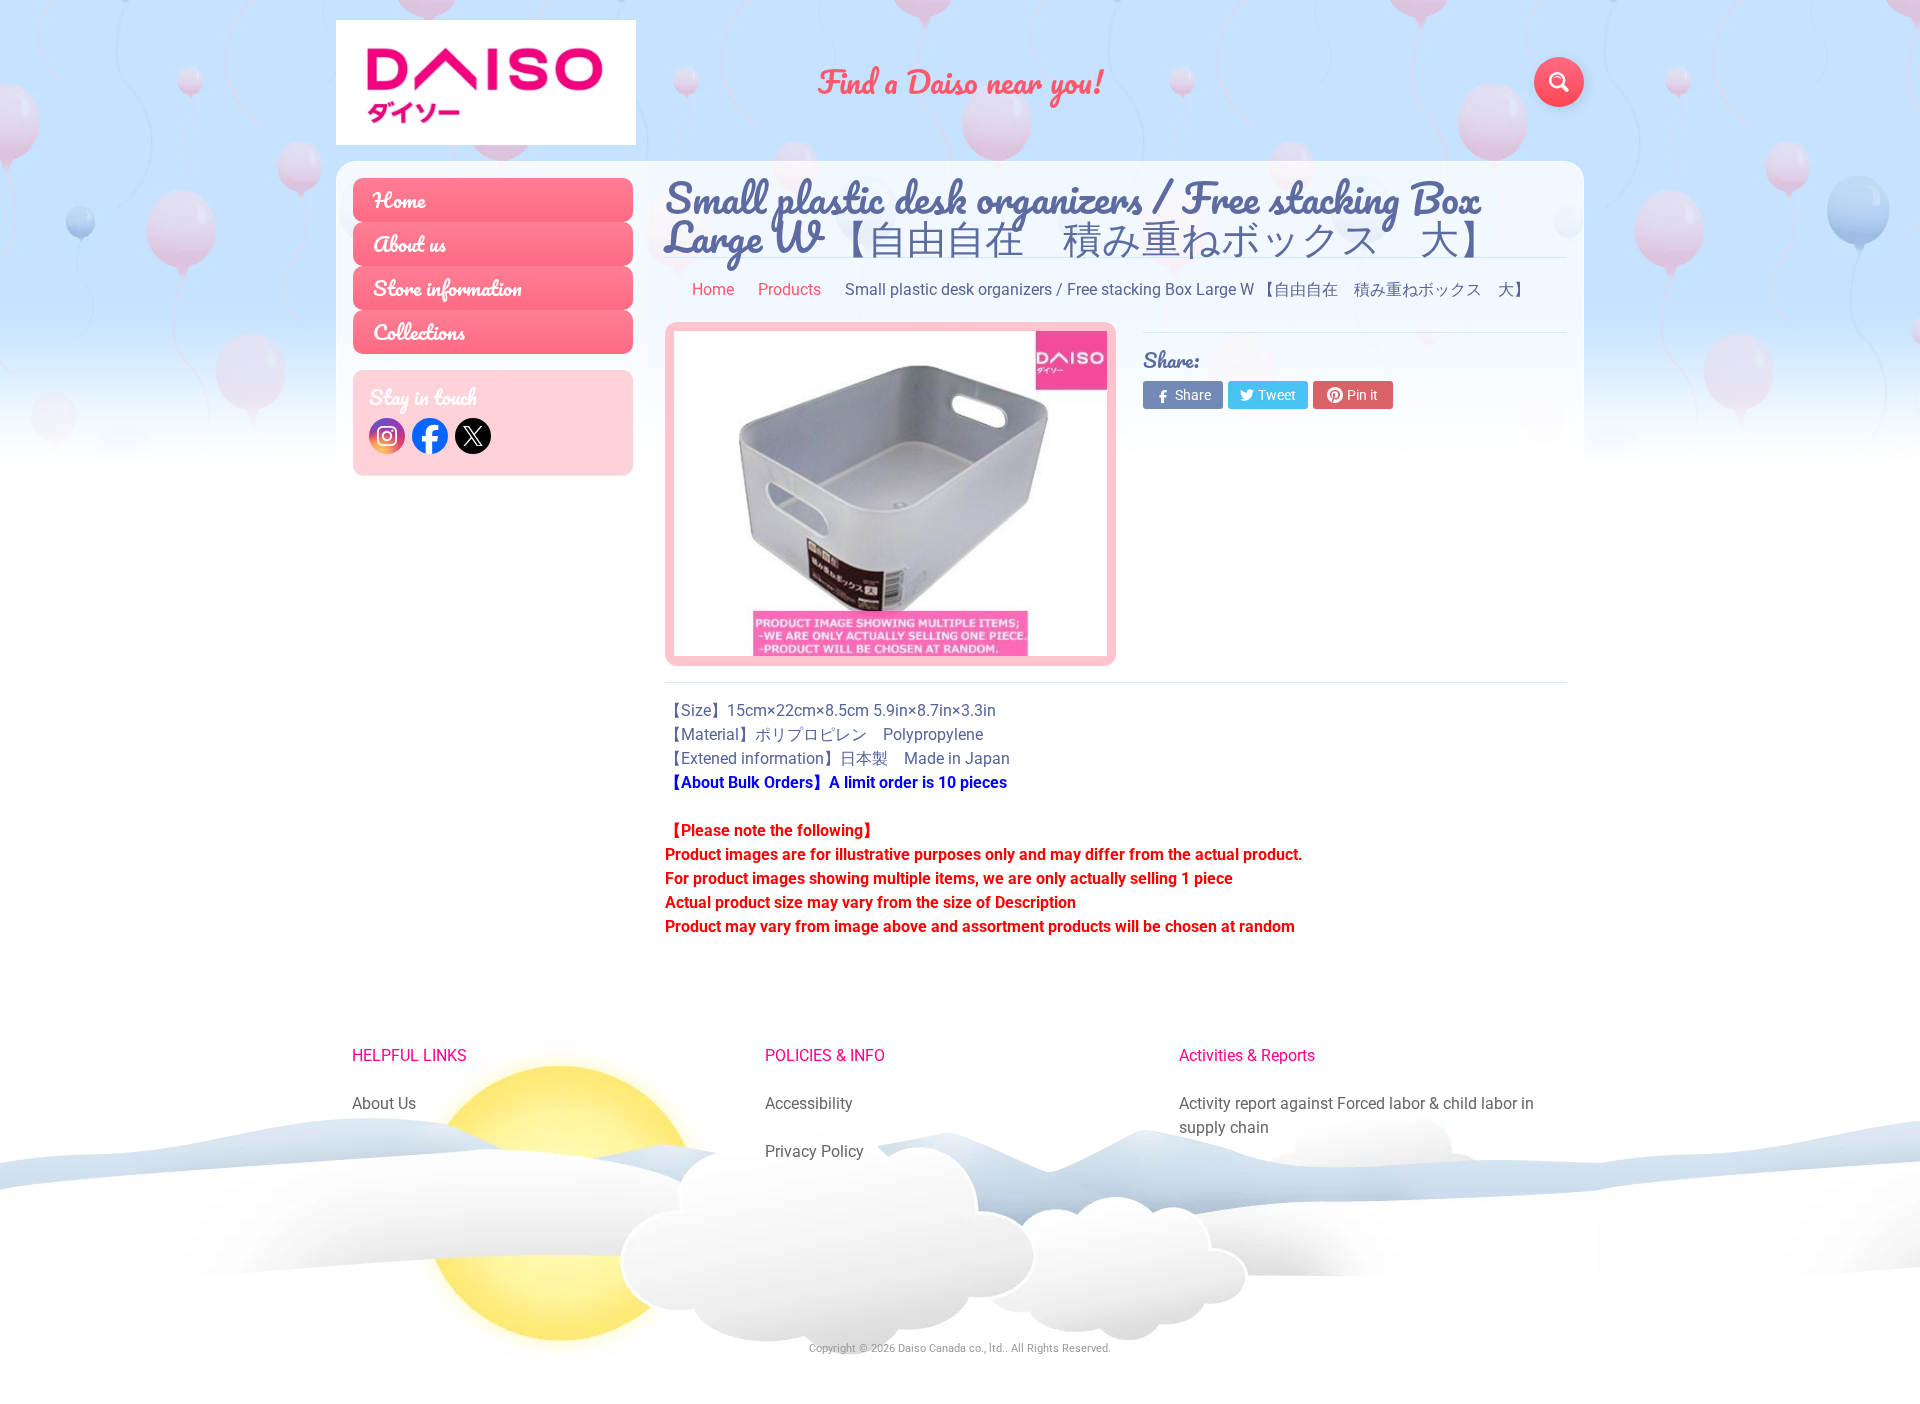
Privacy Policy (814, 1151)
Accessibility (809, 1103)
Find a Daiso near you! (960, 82)
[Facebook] (430, 436)
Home (399, 199)
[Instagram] (387, 436)
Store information (447, 287)
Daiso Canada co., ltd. (951, 1348)
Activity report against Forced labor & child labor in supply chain (1356, 1115)
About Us (384, 1103)
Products (789, 289)
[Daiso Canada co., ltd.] (486, 82)
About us (409, 243)
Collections (419, 331)
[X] (473, 436)
